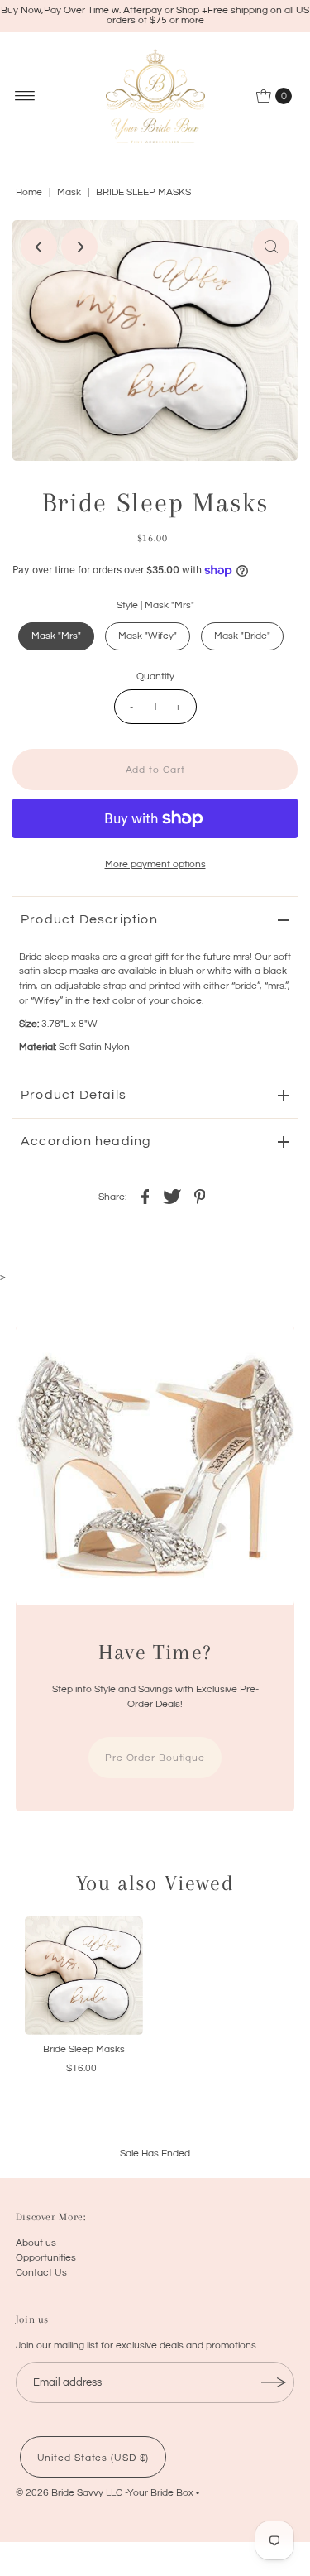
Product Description (89, 919)
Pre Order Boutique (155, 1758)
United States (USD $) (93, 2458)
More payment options (155, 864)
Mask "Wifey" (148, 636)
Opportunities (46, 2257)
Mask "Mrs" (56, 636)
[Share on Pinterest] (200, 1196)
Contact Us (41, 2272)
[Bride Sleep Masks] (84, 1976)
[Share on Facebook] (145, 1196)
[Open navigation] (25, 96)
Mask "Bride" (242, 636)
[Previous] (39, 247)
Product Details (74, 1095)
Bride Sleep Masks (84, 2049)
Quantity (155, 676)
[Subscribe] (274, 2382)
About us (36, 2243)
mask (69, 192)
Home (29, 192)
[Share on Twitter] (173, 1196)
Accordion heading (86, 1141)
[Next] (79, 247)
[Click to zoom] (271, 247)
